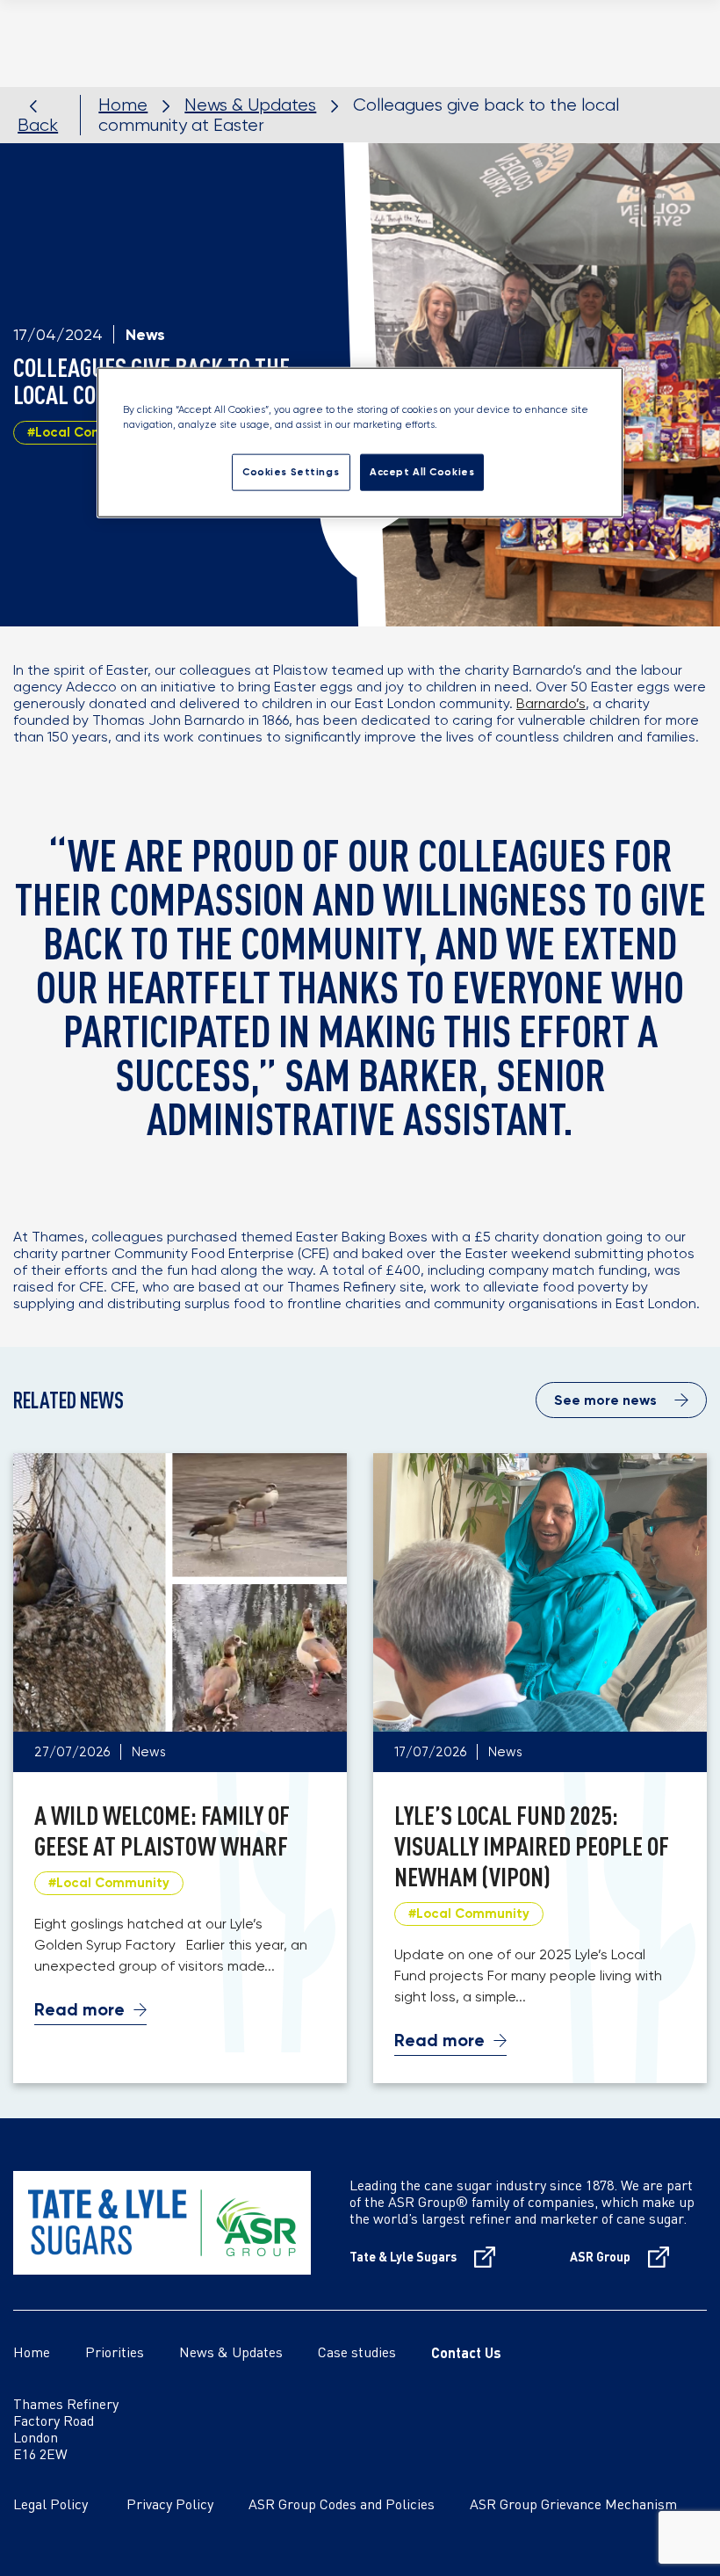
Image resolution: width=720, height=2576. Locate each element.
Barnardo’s (551, 703)
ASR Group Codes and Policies (342, 2506)
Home (123, 105)
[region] (360, 442)
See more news (605, 1400)
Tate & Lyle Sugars (403, 2257)
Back (38, 125)
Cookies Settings (291, 472)
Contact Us (466, 2352)
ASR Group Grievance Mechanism (573, 2506)
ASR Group (600, 2257)
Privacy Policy (187, 2506)
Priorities (115, 2354)
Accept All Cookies (422, 472)
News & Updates (250, 105)
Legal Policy (70, 2506)
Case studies (357, 2354)
